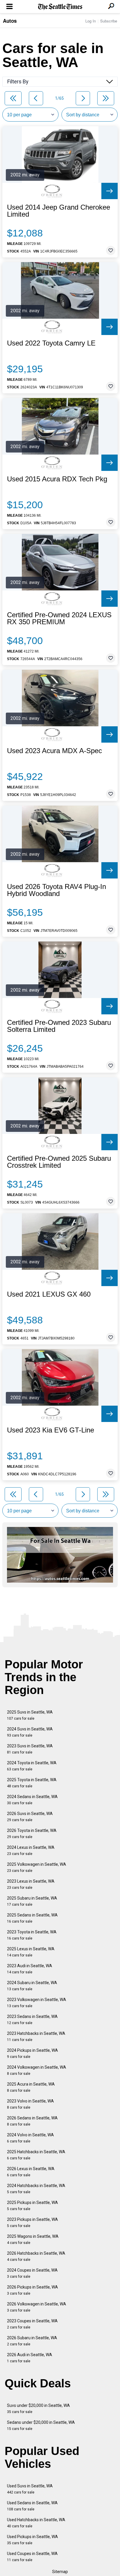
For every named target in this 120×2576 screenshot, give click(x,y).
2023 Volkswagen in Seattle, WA (37, 2003)
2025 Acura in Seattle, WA (31, 2087)
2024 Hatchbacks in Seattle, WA (36, 2189)
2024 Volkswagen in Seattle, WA (37, 2070)
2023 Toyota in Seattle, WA (32, 1935)
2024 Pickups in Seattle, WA (32, 2053)
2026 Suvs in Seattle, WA (30, 1817)
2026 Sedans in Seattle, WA (32, 2121)
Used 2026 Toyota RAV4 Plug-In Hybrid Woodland (57, 890)
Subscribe (109, 21)
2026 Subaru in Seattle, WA (32, 2341)
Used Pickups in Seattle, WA (32, 2540)
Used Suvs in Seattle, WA (30, 2489)
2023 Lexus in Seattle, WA (31, 1884)
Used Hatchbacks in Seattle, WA (36, 2523)
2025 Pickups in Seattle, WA (32, 2206)
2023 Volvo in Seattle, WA (30, 2104)
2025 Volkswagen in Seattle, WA (37, 1867)
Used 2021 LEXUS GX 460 (49, 1294)
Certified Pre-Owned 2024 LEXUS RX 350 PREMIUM (59, 618)
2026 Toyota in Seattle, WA (32, 1834)
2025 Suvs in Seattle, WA (30, 1715)
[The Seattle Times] (60, 7)
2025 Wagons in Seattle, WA (33, 2239)
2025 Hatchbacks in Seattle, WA (36, 2155)
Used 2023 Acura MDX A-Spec (54, 751)
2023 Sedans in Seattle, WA (32, 2020)
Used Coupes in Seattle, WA (32, 2557)
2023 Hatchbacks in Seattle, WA (36, 2036)
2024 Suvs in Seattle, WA (30, 1732)
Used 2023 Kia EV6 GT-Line (51, 1430)
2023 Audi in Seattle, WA (30, 1969)
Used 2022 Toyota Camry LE (51, 343)
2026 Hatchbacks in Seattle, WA (36, 2256)
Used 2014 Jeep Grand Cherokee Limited (59, 211)
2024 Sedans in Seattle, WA (32, 1800)
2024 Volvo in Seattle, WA (30, 2138)
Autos (10, 21)
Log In (91, 21)
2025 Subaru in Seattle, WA (32, 1901)
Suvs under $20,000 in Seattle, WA (38, 2408)
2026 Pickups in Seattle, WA (32, 2290)
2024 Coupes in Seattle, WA (32, 2273)
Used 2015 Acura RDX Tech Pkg (57, 479)
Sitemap (60, 2572)
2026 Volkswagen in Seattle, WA (37, 2307)
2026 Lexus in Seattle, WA (31, 2172)
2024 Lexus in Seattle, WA (31, 1850)
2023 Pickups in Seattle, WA (32, 2222)
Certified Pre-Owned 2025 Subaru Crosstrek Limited (59, 1162)
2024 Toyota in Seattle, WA (32, 1766)
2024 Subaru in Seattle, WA (32, 1986)
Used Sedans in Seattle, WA (32, 2506)
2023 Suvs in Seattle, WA (30, 1749)
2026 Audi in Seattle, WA (30, 2358)
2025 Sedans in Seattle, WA (32, 1918)
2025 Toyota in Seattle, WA (32, 1783)
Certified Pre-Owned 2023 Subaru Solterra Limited (59, 1026)
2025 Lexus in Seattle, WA (31, 1952)
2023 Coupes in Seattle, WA (32, 2324)
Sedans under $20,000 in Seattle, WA (41, 2425)
